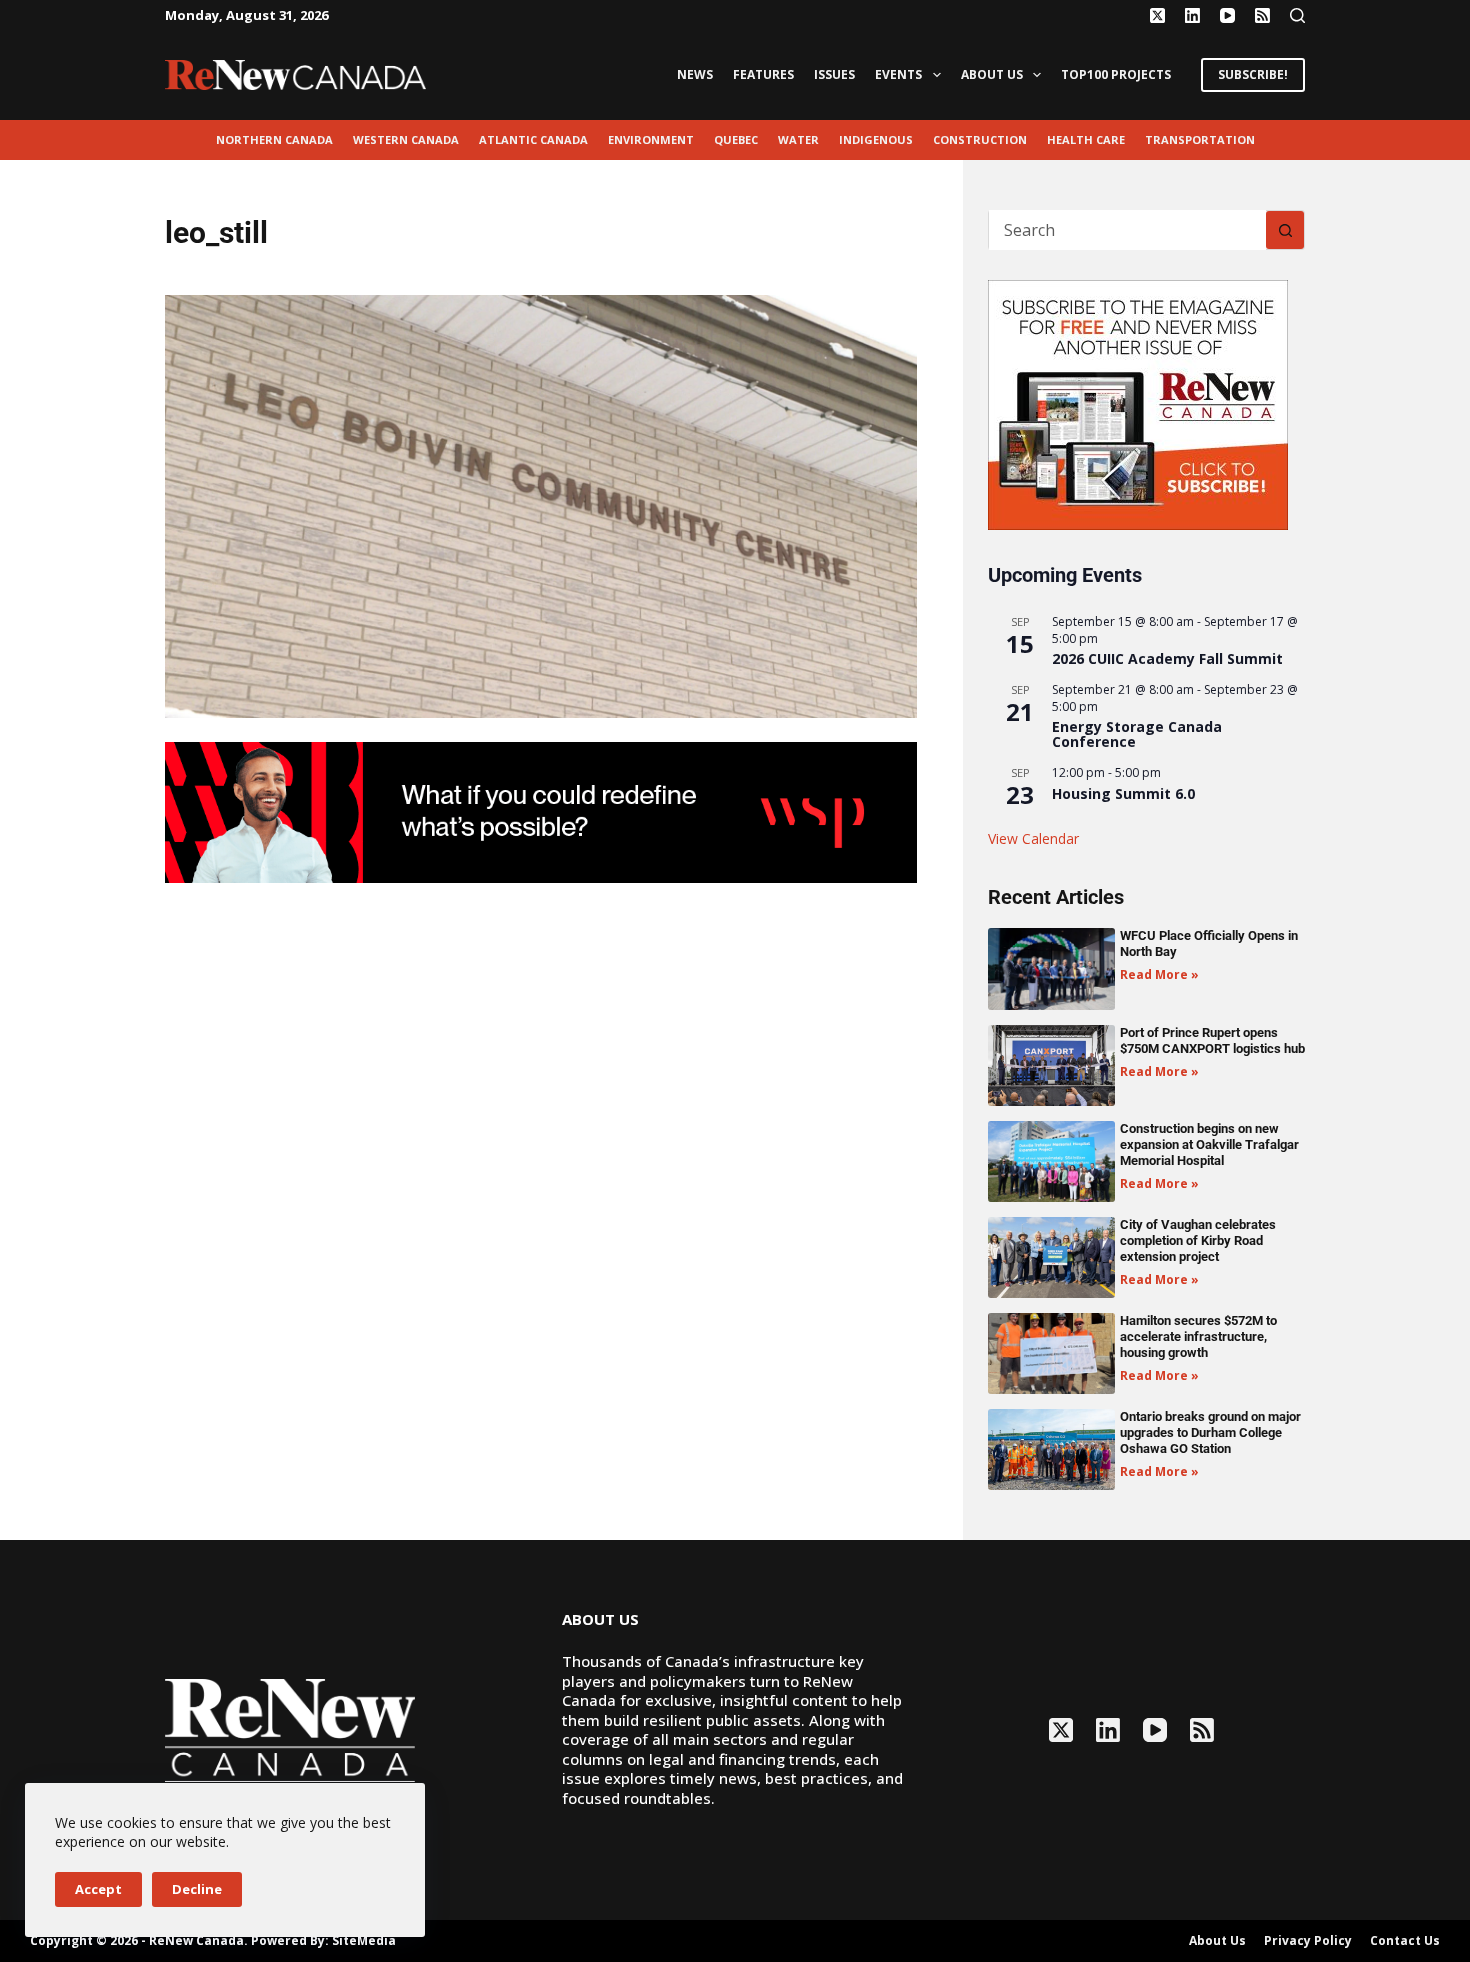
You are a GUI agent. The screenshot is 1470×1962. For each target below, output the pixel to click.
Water (798, 139)
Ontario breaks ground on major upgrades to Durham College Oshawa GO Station (1210, 1432)
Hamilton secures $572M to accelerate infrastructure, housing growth (1198, 1336)
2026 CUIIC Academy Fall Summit (1167, 658)
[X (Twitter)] (1157, 15)
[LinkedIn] (1192, 15)
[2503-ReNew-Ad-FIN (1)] (541, 811)
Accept (98, 1889)
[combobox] (1127, 230)
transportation (1200, 139)
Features (763, 74)
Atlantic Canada (533, 139)
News (695, 74)
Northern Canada (274, 139)
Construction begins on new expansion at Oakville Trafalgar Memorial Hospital (1209, 1144)
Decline (197, 1889)
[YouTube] (1227, 15)
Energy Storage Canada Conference (1137, 734)
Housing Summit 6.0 (1123, 793)
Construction (980, 139)
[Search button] (1285, 230)
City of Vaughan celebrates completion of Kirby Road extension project (1198, 1240)
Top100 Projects (1116, 74)
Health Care (1086, 139)
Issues (834, 74)
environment (651, 139)
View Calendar (1033, 838)
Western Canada (406, 139)
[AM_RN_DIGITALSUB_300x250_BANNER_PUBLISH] (1138, 403)
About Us (992, 74)
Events (898, 74)
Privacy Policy (1308, 1941)
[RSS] (1262, 15)
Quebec (736, 139)
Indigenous (876, 139)
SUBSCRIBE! (1253, 74)
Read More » (1159, 974)
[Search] (1297, 15)
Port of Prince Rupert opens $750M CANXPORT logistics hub (1212, 1040)
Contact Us (1405, 1941)
